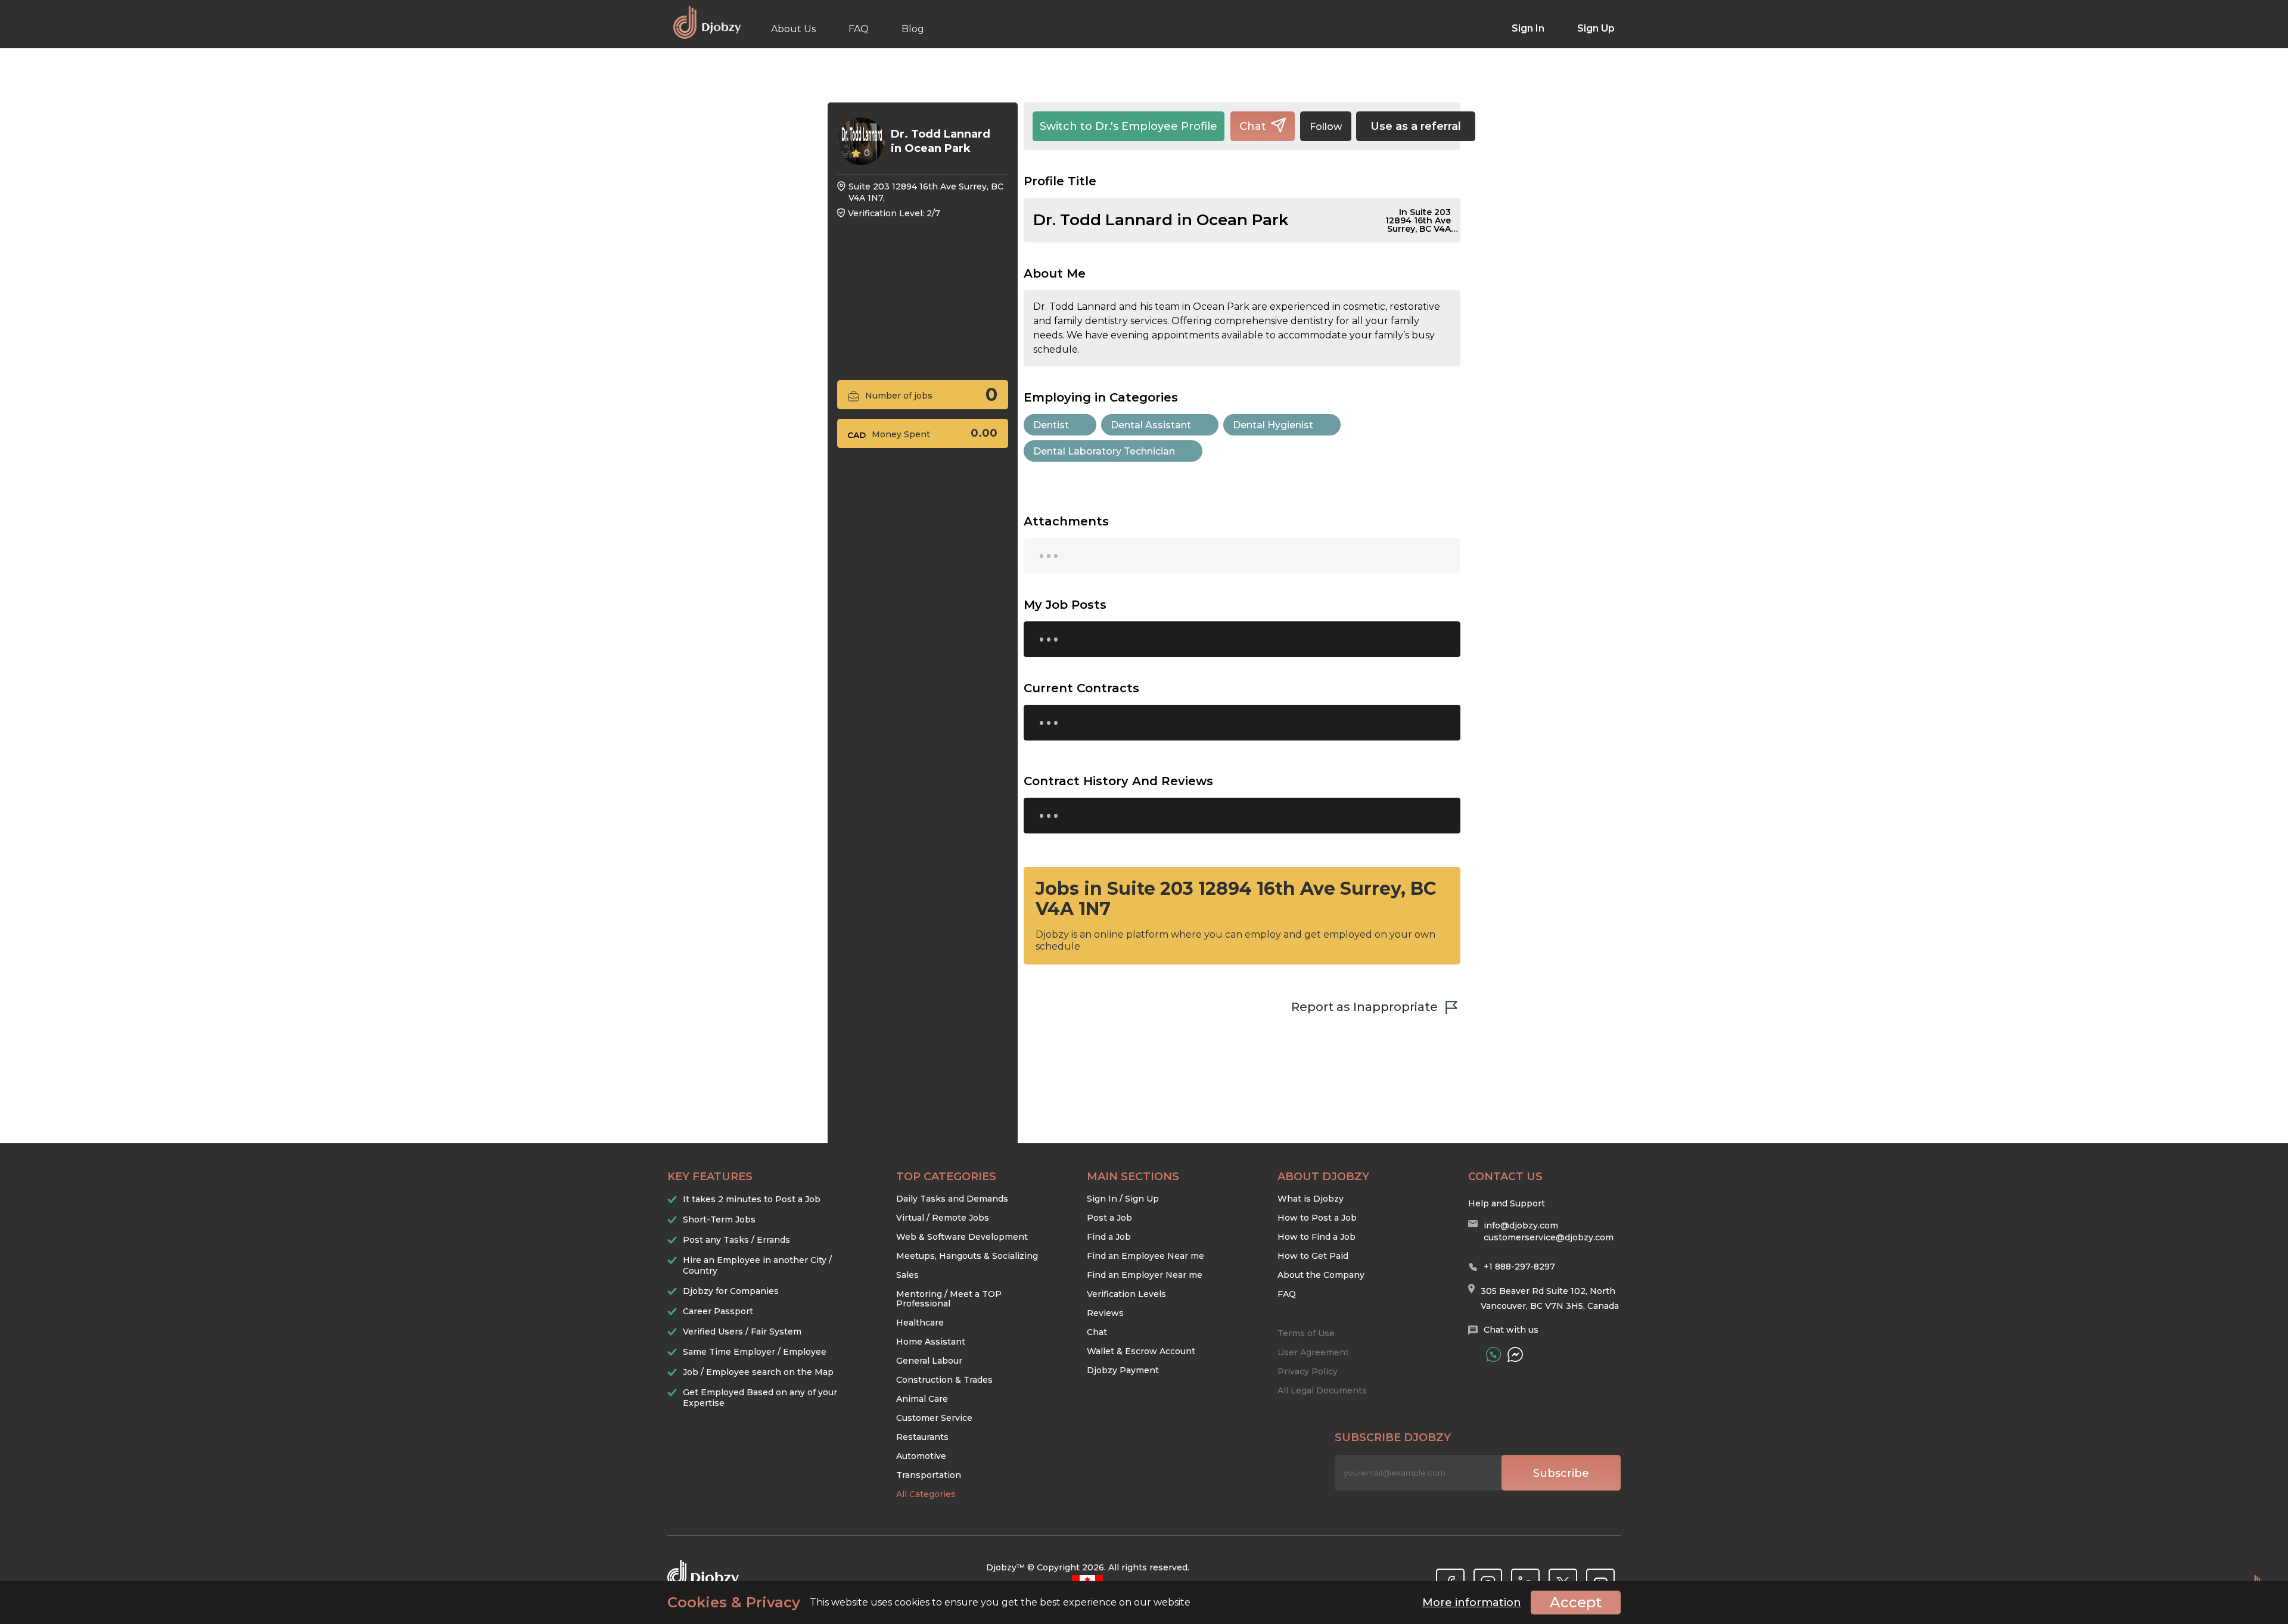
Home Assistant (931, 1342)
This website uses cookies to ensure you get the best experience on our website (929, 1603)
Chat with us (1511, 1330)
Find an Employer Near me (1145, 1275)
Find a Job (1109, 1237)
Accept (1576, 1602)
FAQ (859, 29)
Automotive (921, 1456)
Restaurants (922, 1437)
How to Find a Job (1316, 1237)
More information (1472, 1603)
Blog (913, 29)
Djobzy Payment (1123, 1370)
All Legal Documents (1322, 1390)
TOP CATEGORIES (946, 1177)
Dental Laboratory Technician (1104, 451)
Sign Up (1596, 28)
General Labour (929, 1361)
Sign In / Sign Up (1123, 1199)
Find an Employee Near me (1145, 1256)
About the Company (1321, 1275)
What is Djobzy (1311, 1199)
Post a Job (1109, 1218)
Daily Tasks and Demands (952, 1199)
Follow (1326, 127)
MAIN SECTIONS (1133, 1177)
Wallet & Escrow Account (1141, 1351)
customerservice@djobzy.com (1549, 1237)
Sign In (1528, 28)
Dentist (1051, 425)
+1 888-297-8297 (1519, 1267)
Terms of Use (1306, 1333)
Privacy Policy (1308, 1371)
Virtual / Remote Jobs (943, 1218)
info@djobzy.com (1521, 1225)
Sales (907, 1275)
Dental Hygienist (1273, 425)
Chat (1097, 1332)
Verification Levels (1126, 1294)
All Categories (926, 1494)
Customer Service (934, 1418)
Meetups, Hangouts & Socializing (967, 1256)
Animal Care (922, 1399)
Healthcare (920, 1323)
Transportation (929, 1475)
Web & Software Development (962, 1237)
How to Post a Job (1317, 1218)
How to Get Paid (1313, 1256)
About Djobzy (1323, 1177)
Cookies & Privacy (734, 1603)
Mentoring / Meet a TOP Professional (949, 1299)
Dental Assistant (1151, 425)
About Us (793, 29)
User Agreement (1313, 1352)
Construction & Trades (944, 1380)
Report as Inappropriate (1364, 1007)
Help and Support (1507, 1203)
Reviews (1105, 1313)
